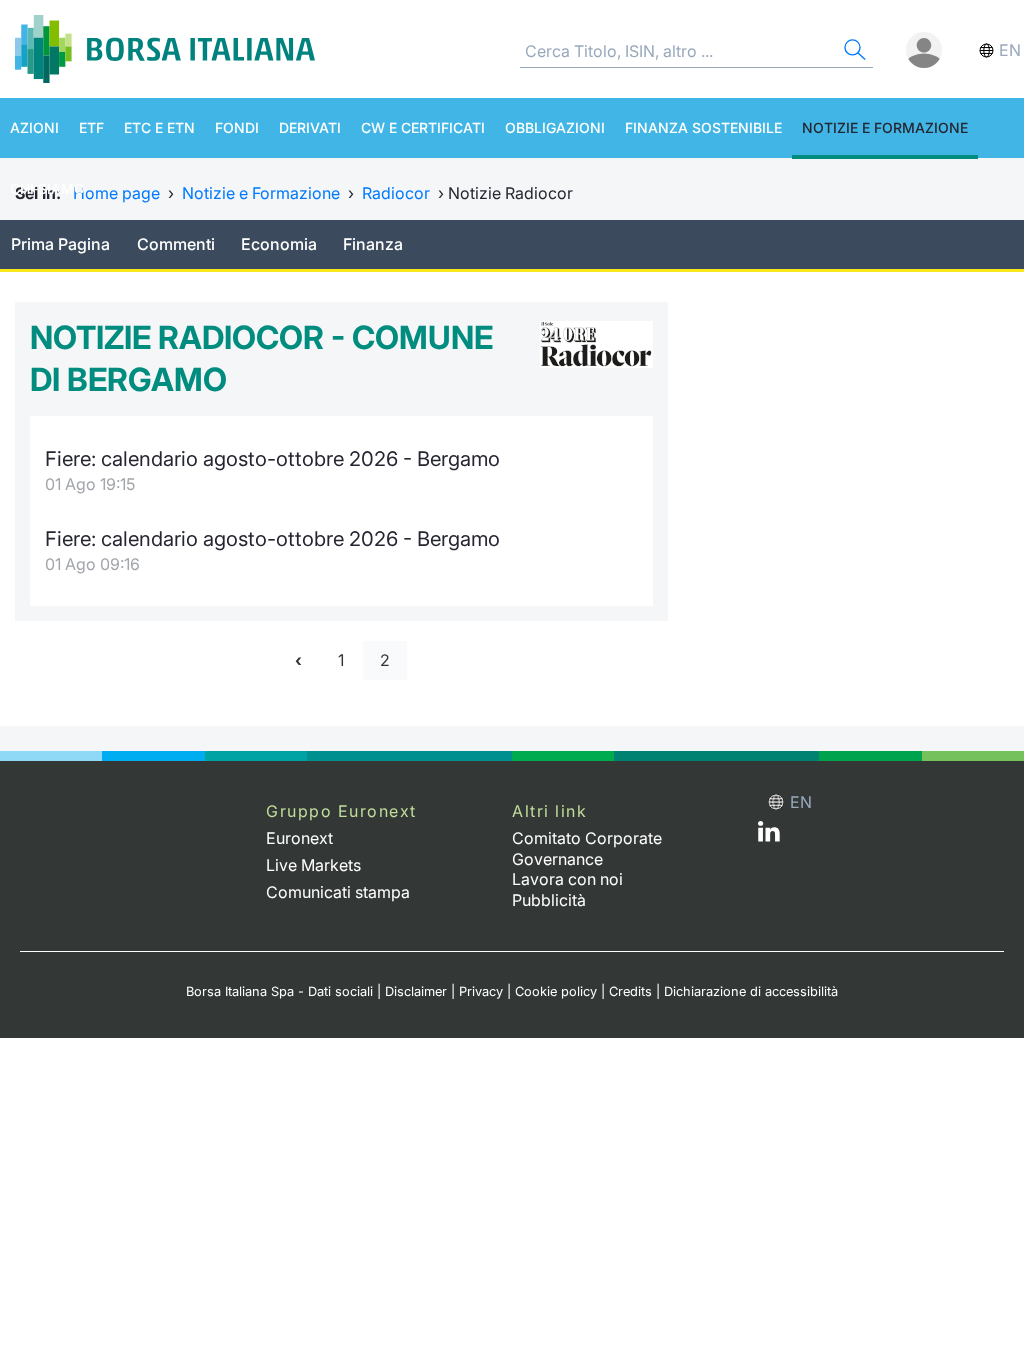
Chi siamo (47, 188)
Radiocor (396, 193)
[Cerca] (853, 52)
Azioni (34, 127)
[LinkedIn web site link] (769, 836)
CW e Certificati (423, 127)
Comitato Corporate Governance (587, 848)
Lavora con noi (567, 879)
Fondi (237, 127)
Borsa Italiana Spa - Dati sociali (279, 991)
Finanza (373, 244)
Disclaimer (416, 991)
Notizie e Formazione (885, 127)
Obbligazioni (555, 127)
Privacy (481, 991)
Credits (630, 991)
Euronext (299, 838)
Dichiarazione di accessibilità (751, 991)
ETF (91, 127)
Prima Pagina (60, 244)
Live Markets (313, 865)
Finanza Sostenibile (703, 127)
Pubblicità (549, 900)
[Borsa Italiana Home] (165, 49)
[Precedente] (298, 660)
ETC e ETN (159, 127)
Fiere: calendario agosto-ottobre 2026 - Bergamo (272, 458)
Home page (116, 193)
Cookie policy (556, 991)
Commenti (176, 244)
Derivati (310, 127)
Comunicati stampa (338, 892)
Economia (279, 244)
